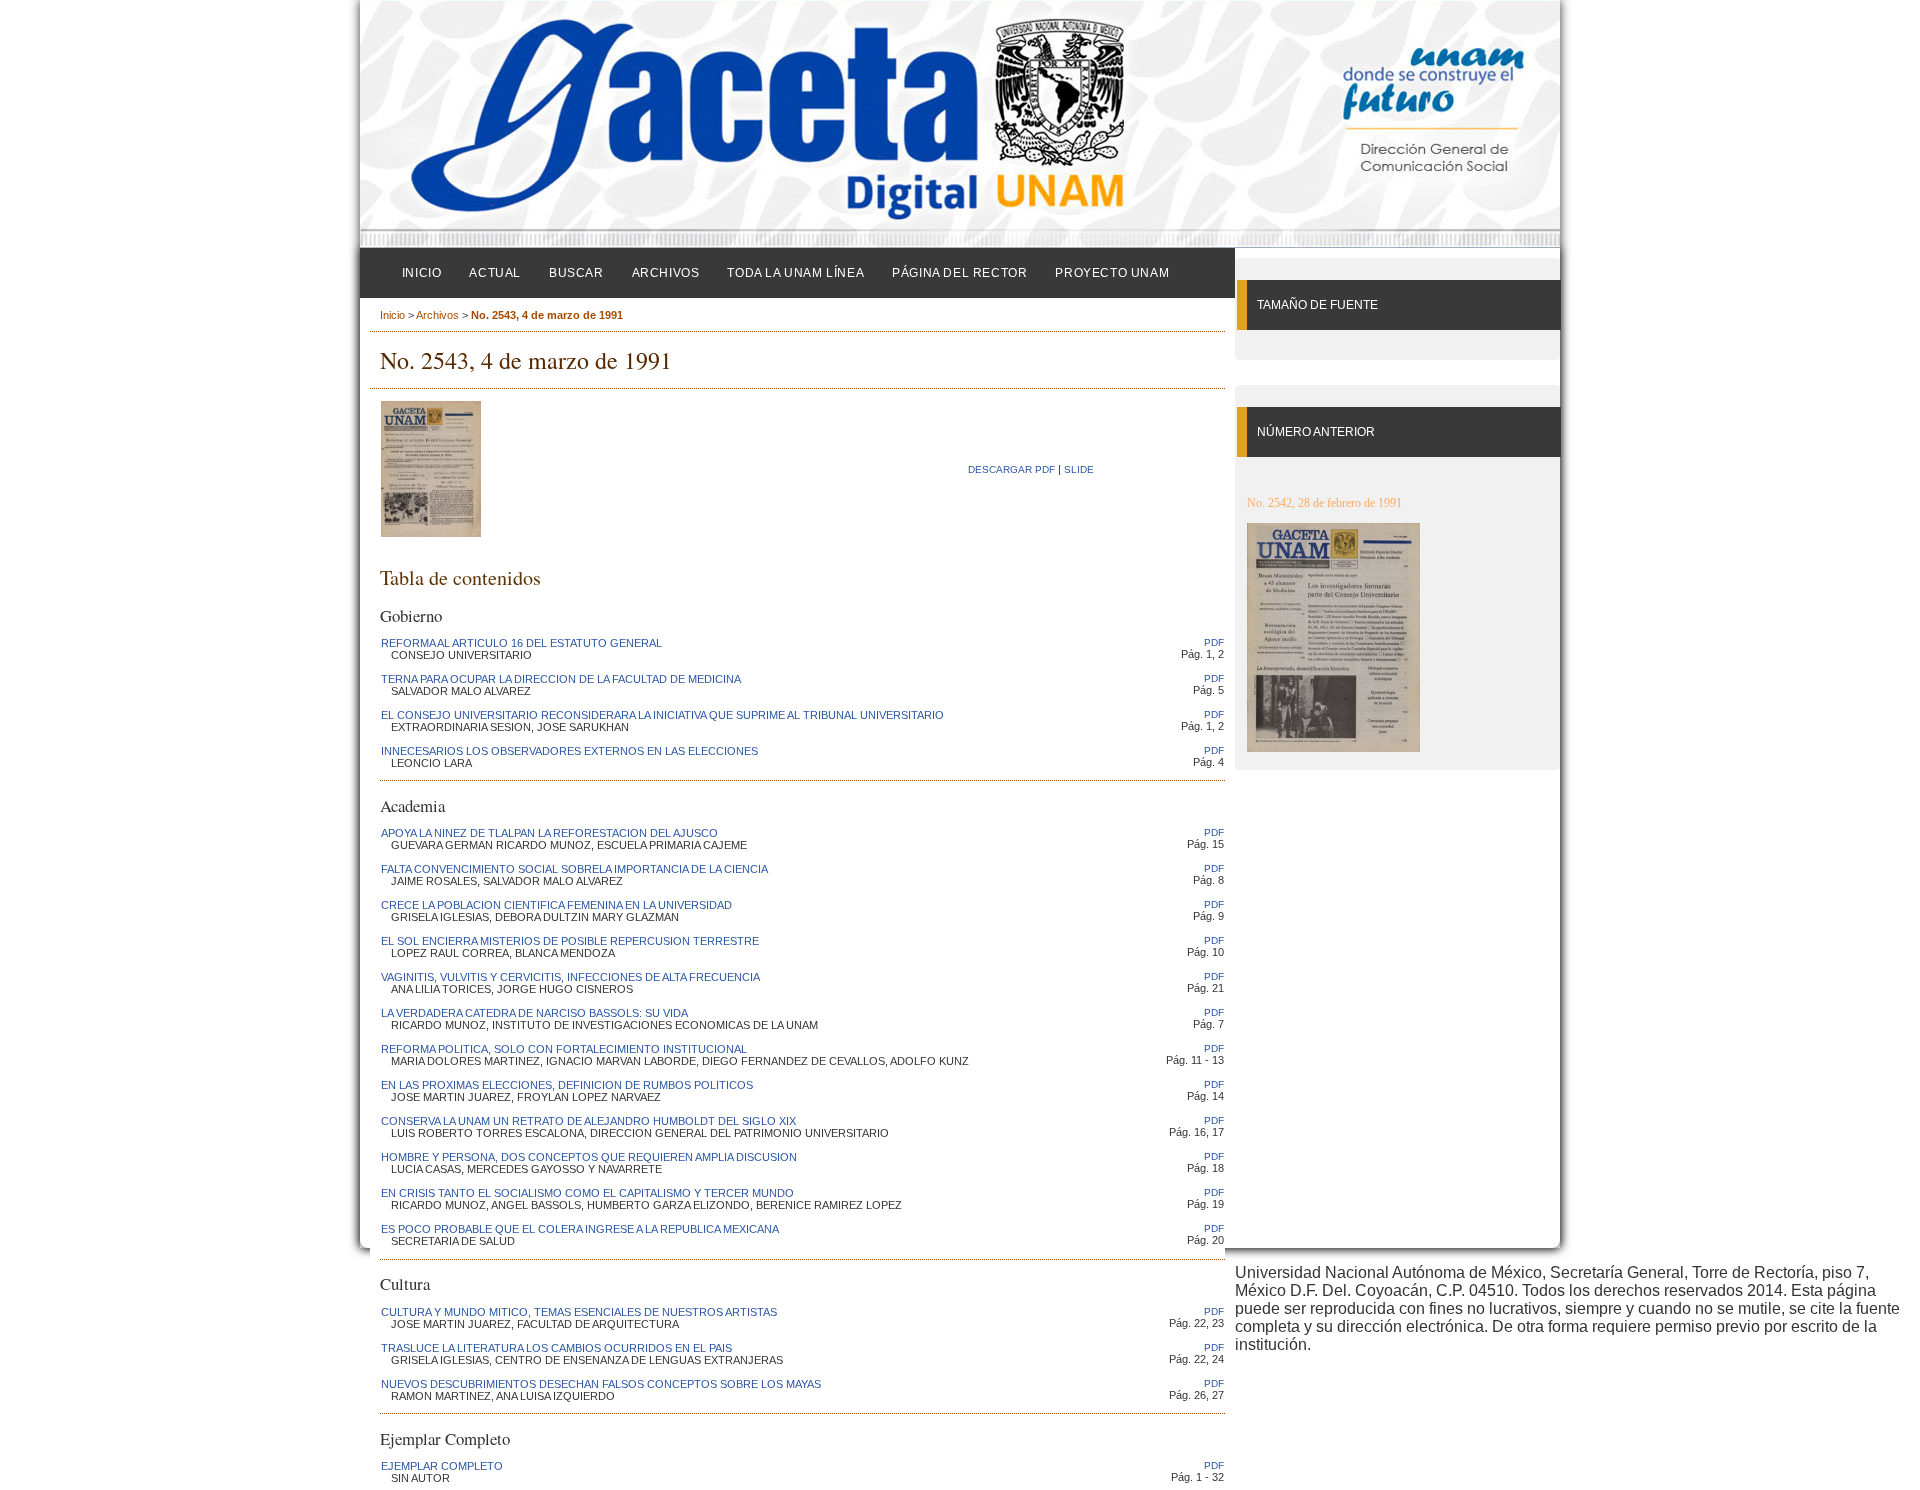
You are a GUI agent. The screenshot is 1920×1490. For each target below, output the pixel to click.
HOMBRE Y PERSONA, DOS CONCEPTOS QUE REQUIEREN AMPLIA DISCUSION (589, 1157)
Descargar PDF (1011, 469)
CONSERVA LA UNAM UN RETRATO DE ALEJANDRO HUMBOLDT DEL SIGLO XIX (588, 1121)
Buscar (576, 273)
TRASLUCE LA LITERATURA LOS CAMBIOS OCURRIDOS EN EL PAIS (556, 1348)
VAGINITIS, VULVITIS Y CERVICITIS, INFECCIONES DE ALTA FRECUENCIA (570, 977)
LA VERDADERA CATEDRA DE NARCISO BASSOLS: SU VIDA (534, 1013)
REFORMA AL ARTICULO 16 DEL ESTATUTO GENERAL (521, 643)
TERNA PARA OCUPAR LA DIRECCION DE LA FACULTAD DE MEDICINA (561, 679)
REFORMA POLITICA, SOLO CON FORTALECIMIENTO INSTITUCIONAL (564, 1049)
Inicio (422, 273)
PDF (1214, 642)
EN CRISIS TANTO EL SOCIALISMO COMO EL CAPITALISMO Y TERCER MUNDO (587, 1193)
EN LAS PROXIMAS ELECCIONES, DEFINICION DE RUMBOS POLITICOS (567, 1085)
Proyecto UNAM (1112, 273)
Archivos (666, 273)
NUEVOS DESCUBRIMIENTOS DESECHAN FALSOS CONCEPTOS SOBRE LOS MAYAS (601, 1384)
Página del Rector (959, 273)
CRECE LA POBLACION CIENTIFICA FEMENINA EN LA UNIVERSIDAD (556, 905)
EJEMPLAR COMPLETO (442, 1466)
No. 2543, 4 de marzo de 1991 (547, 315)
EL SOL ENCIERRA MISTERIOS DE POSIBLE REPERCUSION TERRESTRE (570, 941)
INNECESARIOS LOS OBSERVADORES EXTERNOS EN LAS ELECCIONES (569, 751)
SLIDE (1079, 469)
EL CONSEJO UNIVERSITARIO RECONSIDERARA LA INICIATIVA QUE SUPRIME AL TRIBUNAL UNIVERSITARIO (662, 715)
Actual (495, 273)
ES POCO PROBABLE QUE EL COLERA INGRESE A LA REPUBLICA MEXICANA (580, 1229)
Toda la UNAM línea (795, 273)
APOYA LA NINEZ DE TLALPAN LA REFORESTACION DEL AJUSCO (549, 833)
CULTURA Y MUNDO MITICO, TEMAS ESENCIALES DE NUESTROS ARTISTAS (579, 1312)
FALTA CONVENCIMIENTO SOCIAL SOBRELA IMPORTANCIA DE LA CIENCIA (574, 869)
